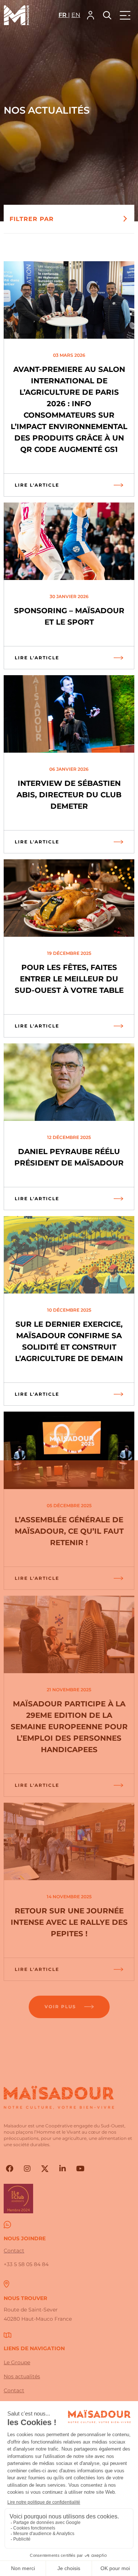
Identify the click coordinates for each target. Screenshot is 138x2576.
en (76, 15)
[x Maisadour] (45, 2169)
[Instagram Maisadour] (27, 2169)
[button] (91, 15)
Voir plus (60, 2007)
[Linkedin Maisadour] (63, 2169)
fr (63, 15)
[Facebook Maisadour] (10, 2169)
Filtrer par (32, 219)
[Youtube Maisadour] (80, 2169)
